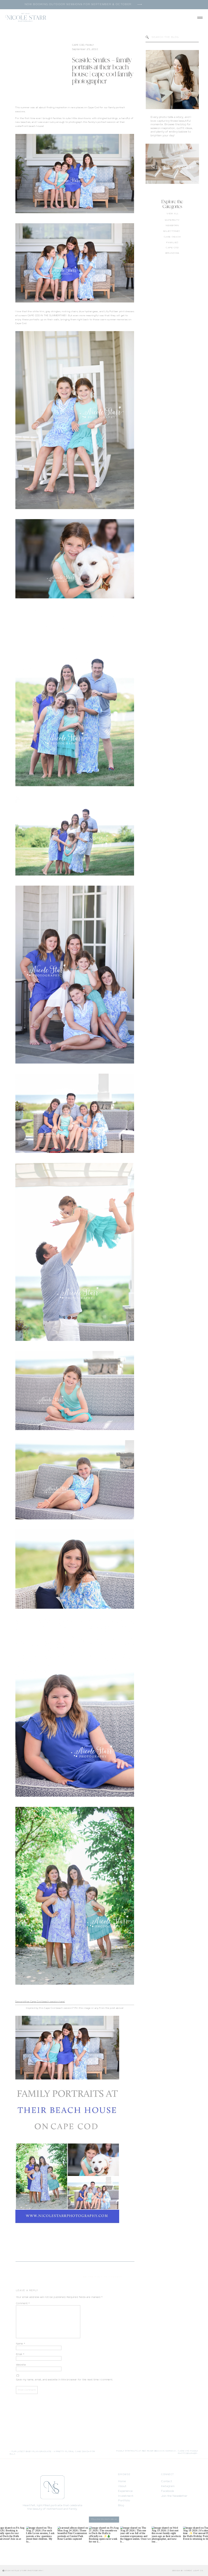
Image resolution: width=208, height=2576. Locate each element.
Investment (126, 2496)
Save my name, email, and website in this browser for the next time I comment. (64, 2380)
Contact (167, 2481)
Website (21, 2365)
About (122, 2486)
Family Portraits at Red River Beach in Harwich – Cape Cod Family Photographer (157, 2452)
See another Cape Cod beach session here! (40, 2002)
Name (21, 2344)
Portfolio (124, 2501)
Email (20, 2354)
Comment (23, 2303)
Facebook (168, 2491)
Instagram (168, 2486)
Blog (121, 2506)
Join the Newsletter (174, 2496)
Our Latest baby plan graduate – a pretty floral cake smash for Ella (52, 2453)
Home (122, 2481)
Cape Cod (78, 45)
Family (90, 45)
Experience (125, 2491)
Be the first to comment (103, 2277)
